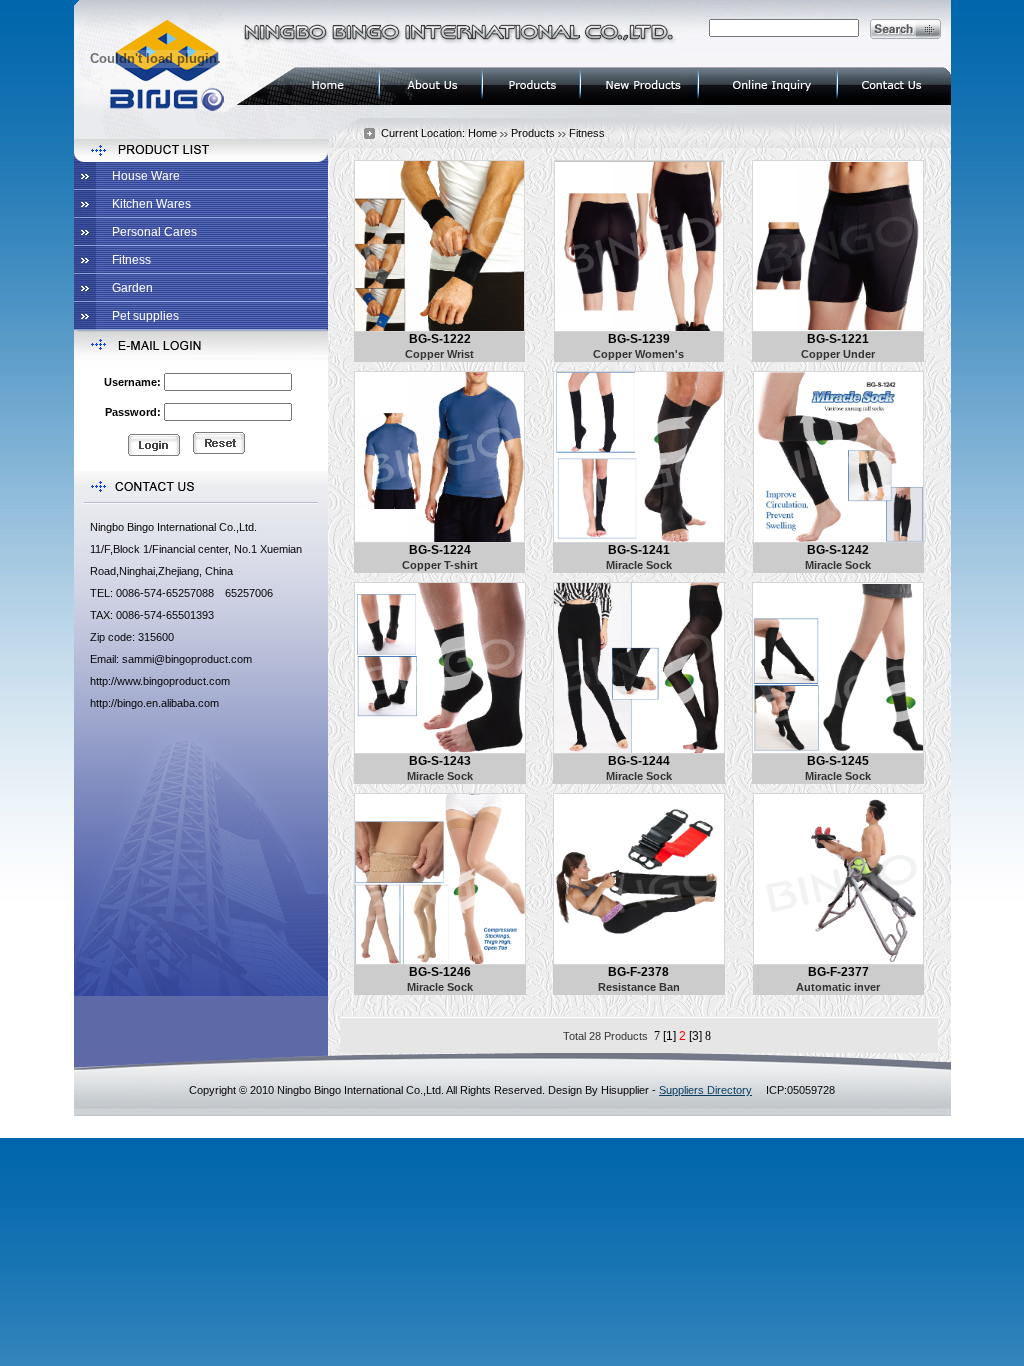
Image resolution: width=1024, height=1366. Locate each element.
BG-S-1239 (639, 339)
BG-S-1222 (440, 339)
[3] (695, 1036)
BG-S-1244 (639, 761)
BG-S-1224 (440, 550)
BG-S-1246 (440, 972)
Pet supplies (145, 316)
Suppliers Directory (705, 1090)
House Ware (146, 176)
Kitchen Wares (151, 204)
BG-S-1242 (838, 550)
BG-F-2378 (638, 972)
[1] (669, 1036)
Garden (132, 288)
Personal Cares (154, 232)
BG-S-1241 (639, 550)
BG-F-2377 (838, 972)
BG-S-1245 (838, 761)
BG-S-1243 (440, 761)
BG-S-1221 (838, 339)
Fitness (131, 260)
